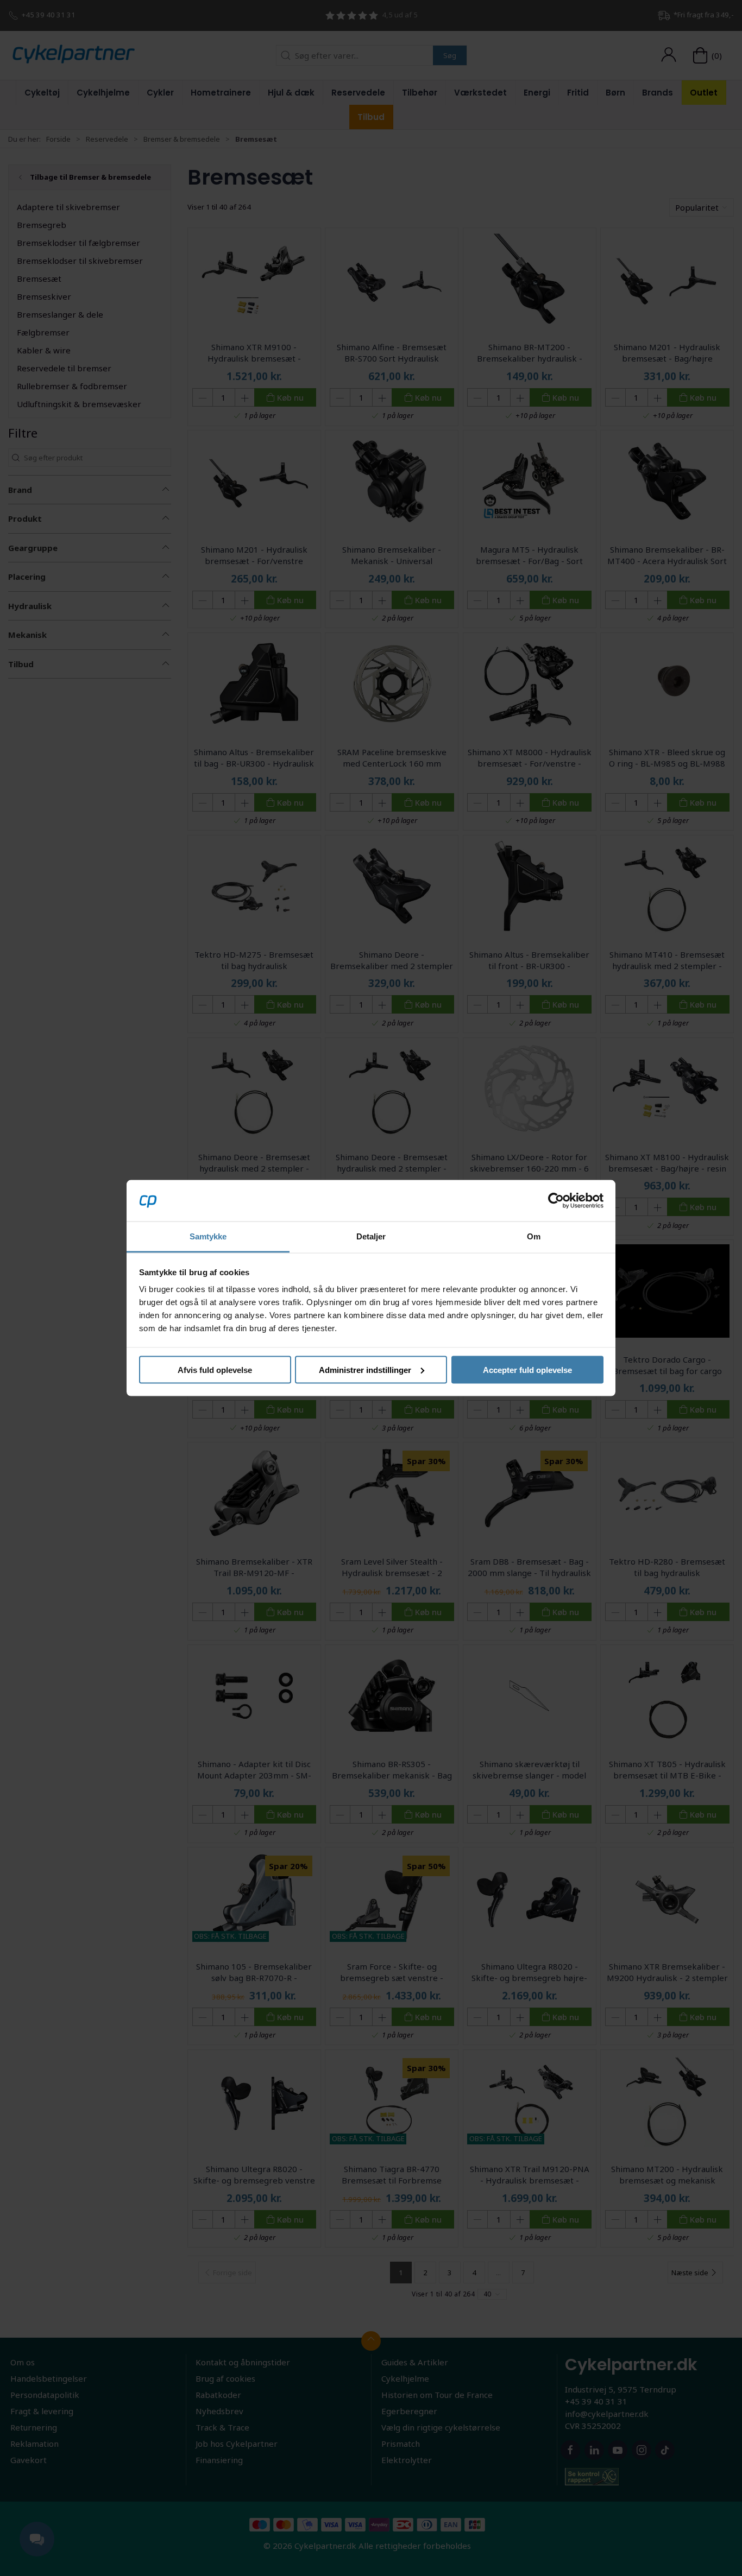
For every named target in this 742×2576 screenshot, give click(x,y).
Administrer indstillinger (365, 1369)
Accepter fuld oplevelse (527, 1369)
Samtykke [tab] (208, 1236)
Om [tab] (534, 1236)
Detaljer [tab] (371, 1236)
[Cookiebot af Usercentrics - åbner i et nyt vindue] (556, 1200)
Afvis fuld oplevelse (215, 1369)
